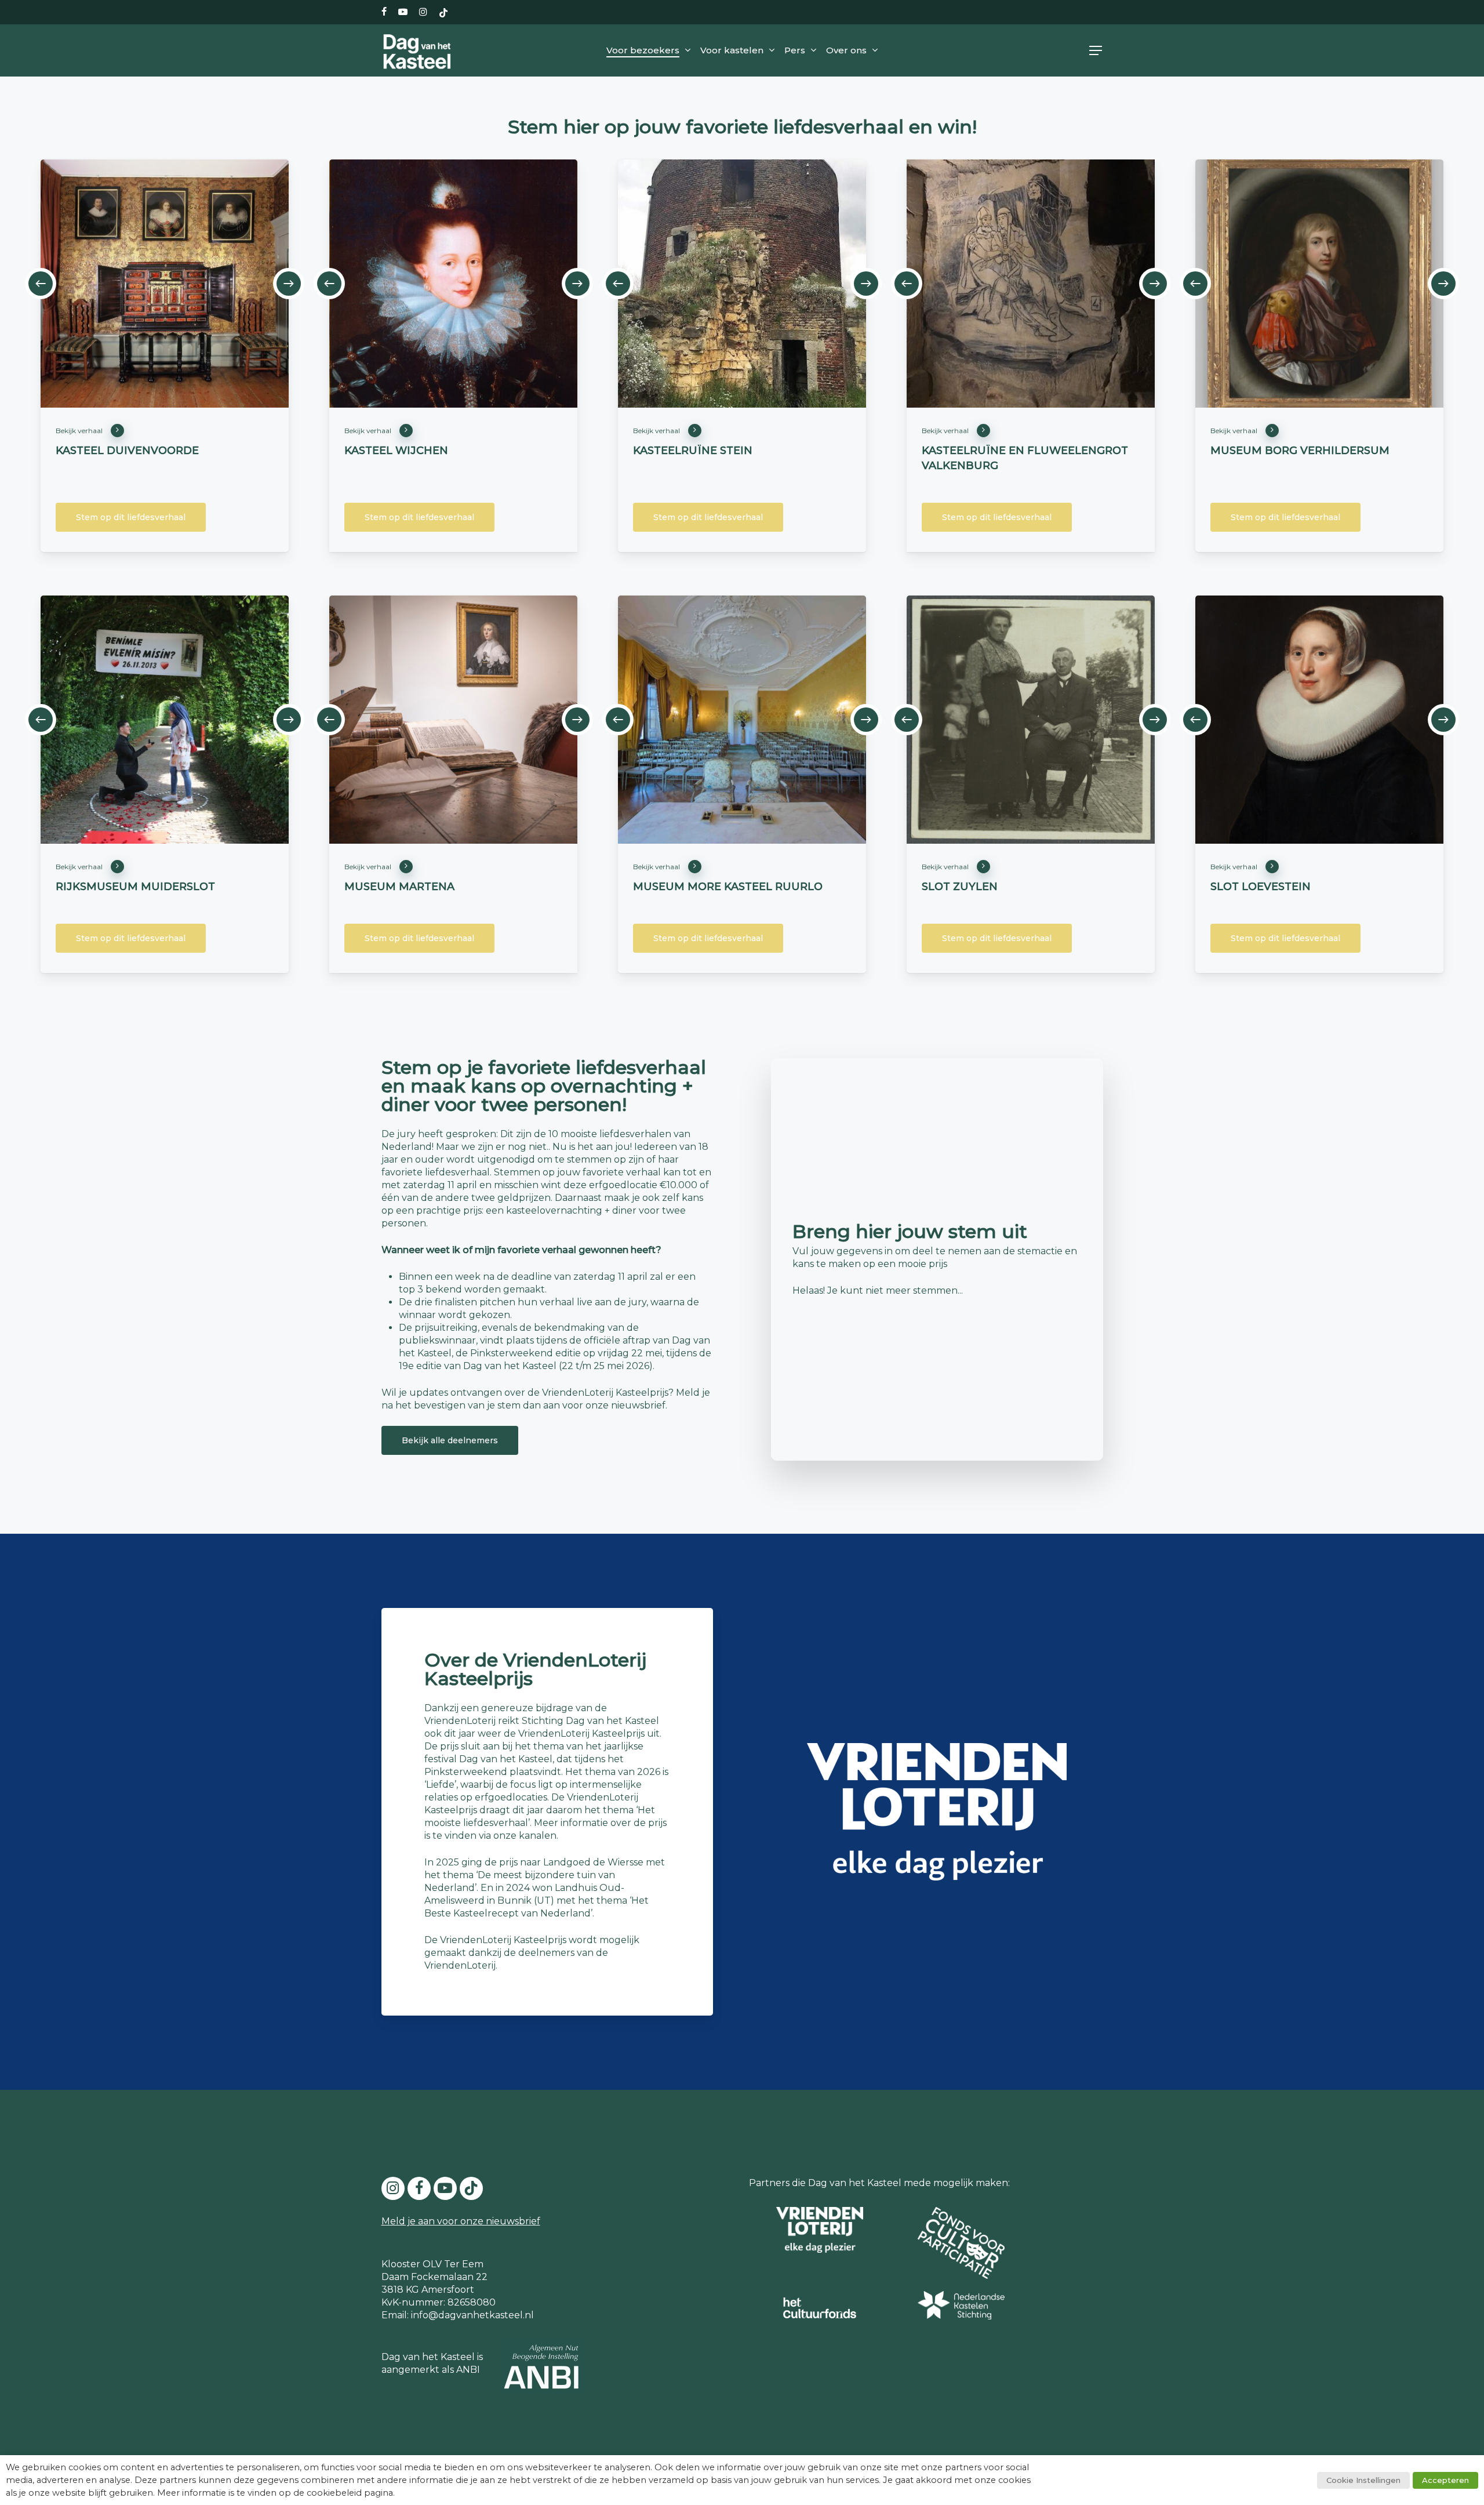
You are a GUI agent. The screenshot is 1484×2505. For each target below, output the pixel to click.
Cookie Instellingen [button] (1363, 2480)
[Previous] (41, 284)
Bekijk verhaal (79, 431)
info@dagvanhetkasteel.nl (472, 2315)
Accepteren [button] (1445, 2480)
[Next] (289, 284)
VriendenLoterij (460, 1965)
